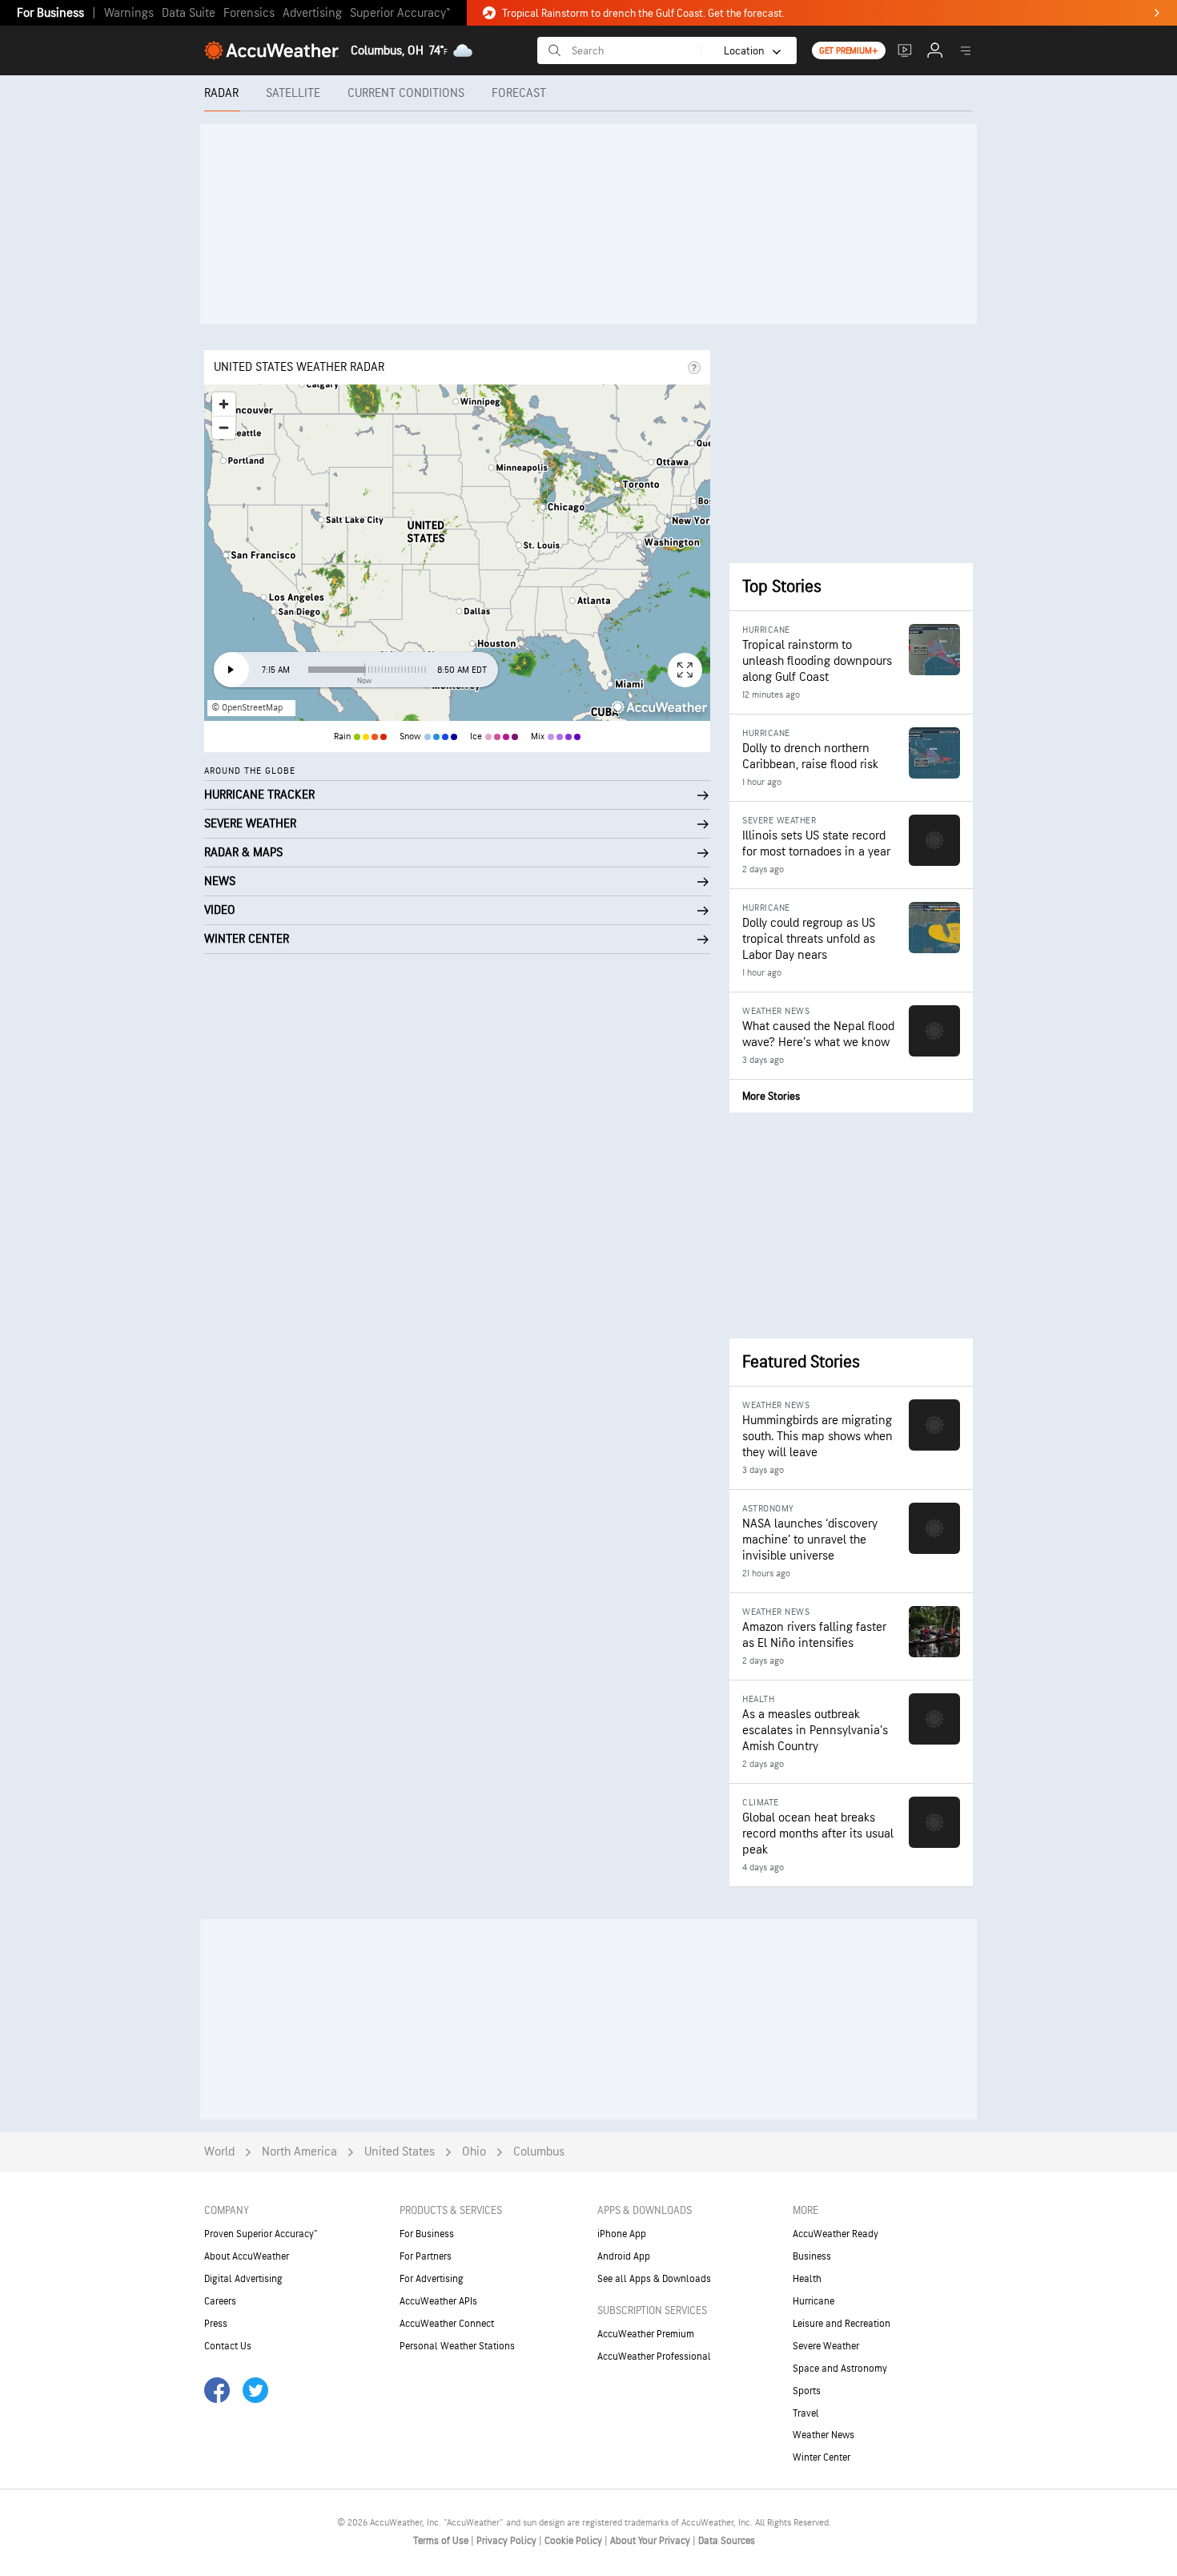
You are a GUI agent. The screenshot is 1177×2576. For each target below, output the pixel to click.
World (219, 2152)
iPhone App (622, 2234)
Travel (806, 2413)
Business (812, 2256)
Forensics (249, 13)
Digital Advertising (243, 2279)
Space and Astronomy (840, 2369)
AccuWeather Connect (447, 2324)
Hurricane (813, 2301)
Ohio (474, 2152)
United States (400, 2152)
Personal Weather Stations (457, 2346)
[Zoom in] (224, 404)
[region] (457, 553)
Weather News (823, 2435)
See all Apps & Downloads (654, 2279)
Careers (220, 2301)
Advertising (312, 13)
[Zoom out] (224, 427)
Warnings (129, 13)
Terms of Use (442, 2541)
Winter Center (821, 2457)
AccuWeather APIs (438, 2301)
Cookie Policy (574, 2541)
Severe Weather (826, 2346)
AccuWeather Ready (836, 2234)
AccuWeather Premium (646, 2334)
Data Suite (189, 13)
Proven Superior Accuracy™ (261, 2234)
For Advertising (432, 2279)
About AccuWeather (247, 2256)
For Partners (426, 2256)
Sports (807, 2391)
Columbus (539, 2152)
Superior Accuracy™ (400, 13)
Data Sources (727, 2541)
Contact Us (228, 2346)
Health (807, 2279)
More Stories (771, 1096)
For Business (50, 13)
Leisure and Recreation (842, 2324)
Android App (624, 2256)
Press (216, 2324)
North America (299, 2152)
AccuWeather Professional (654, 2357)
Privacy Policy (508, 2541)
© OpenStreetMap (247, 708)
